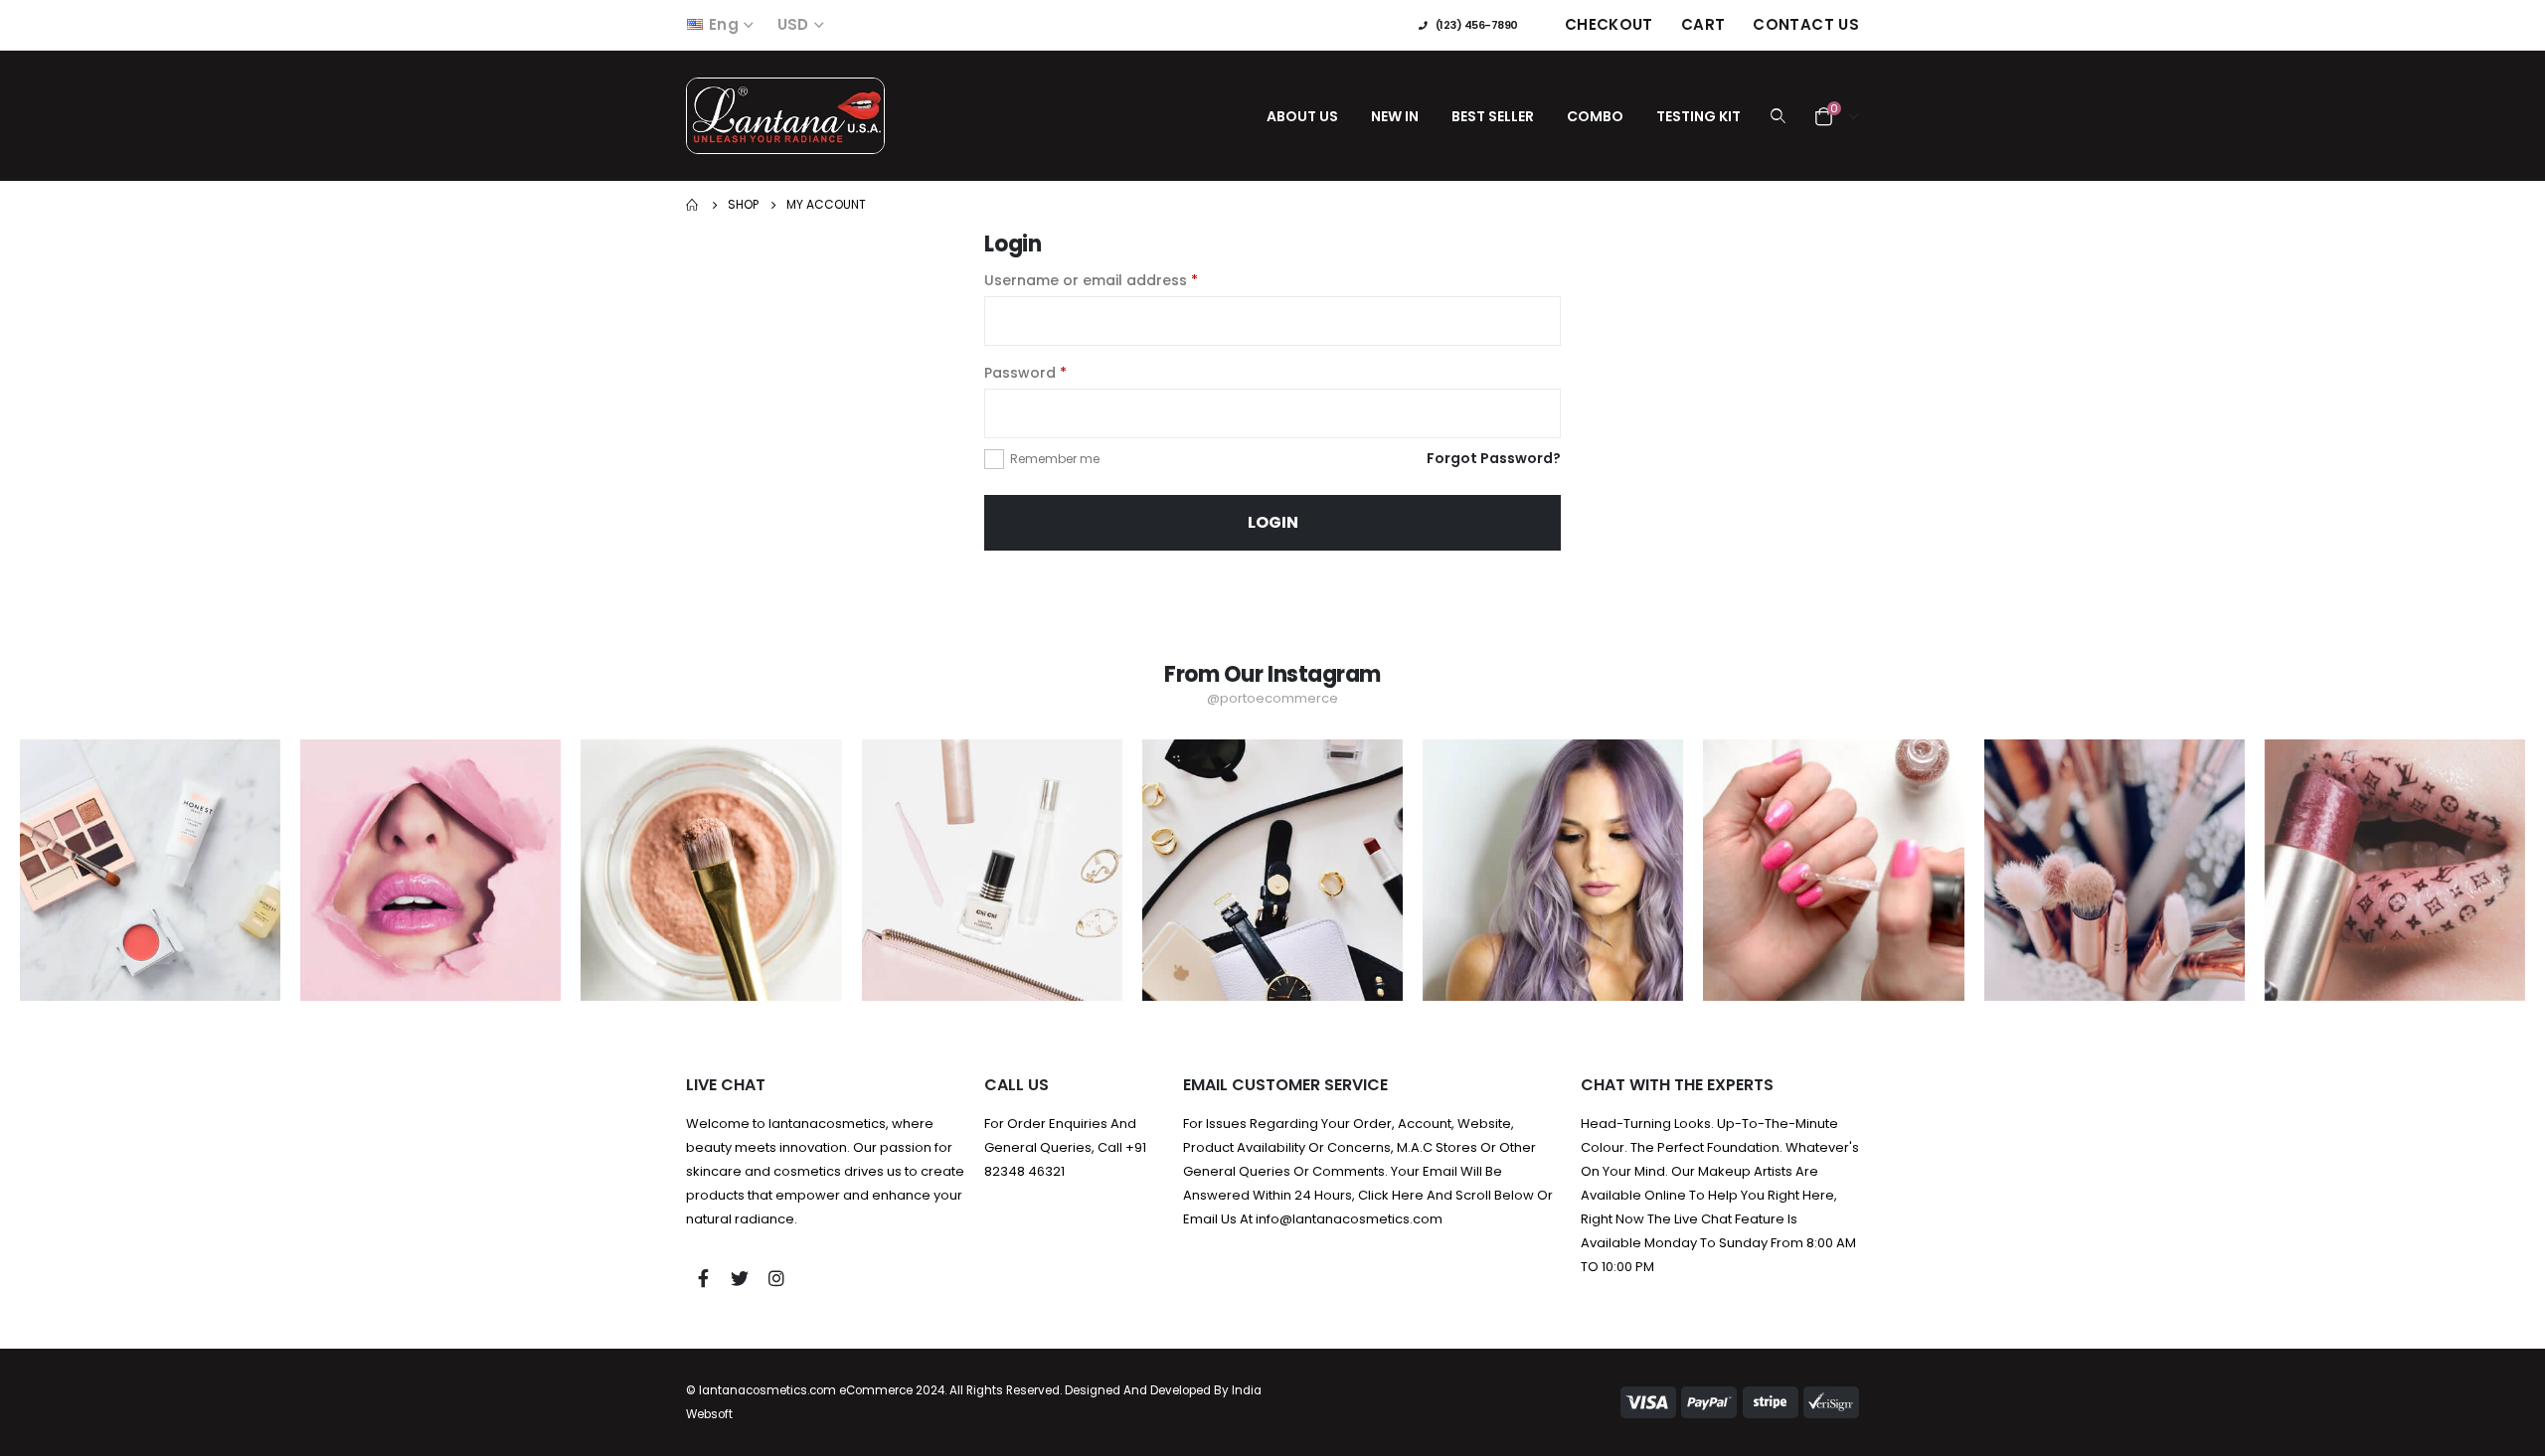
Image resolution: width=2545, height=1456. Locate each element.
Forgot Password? (1494, 458)
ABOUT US (1302, 116)
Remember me (1055, 459)
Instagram (776, 1278)
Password (1025, 373)
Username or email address (1091, 280)
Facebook (703, 1278)
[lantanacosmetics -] (785, 116)
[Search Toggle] (1778, 116)
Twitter (740, 1278)
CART (1703, 24)
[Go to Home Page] (693, 205)
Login (1273, 522)
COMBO (1595, 116)
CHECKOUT (1609, 24)
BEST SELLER (1493, 116)
